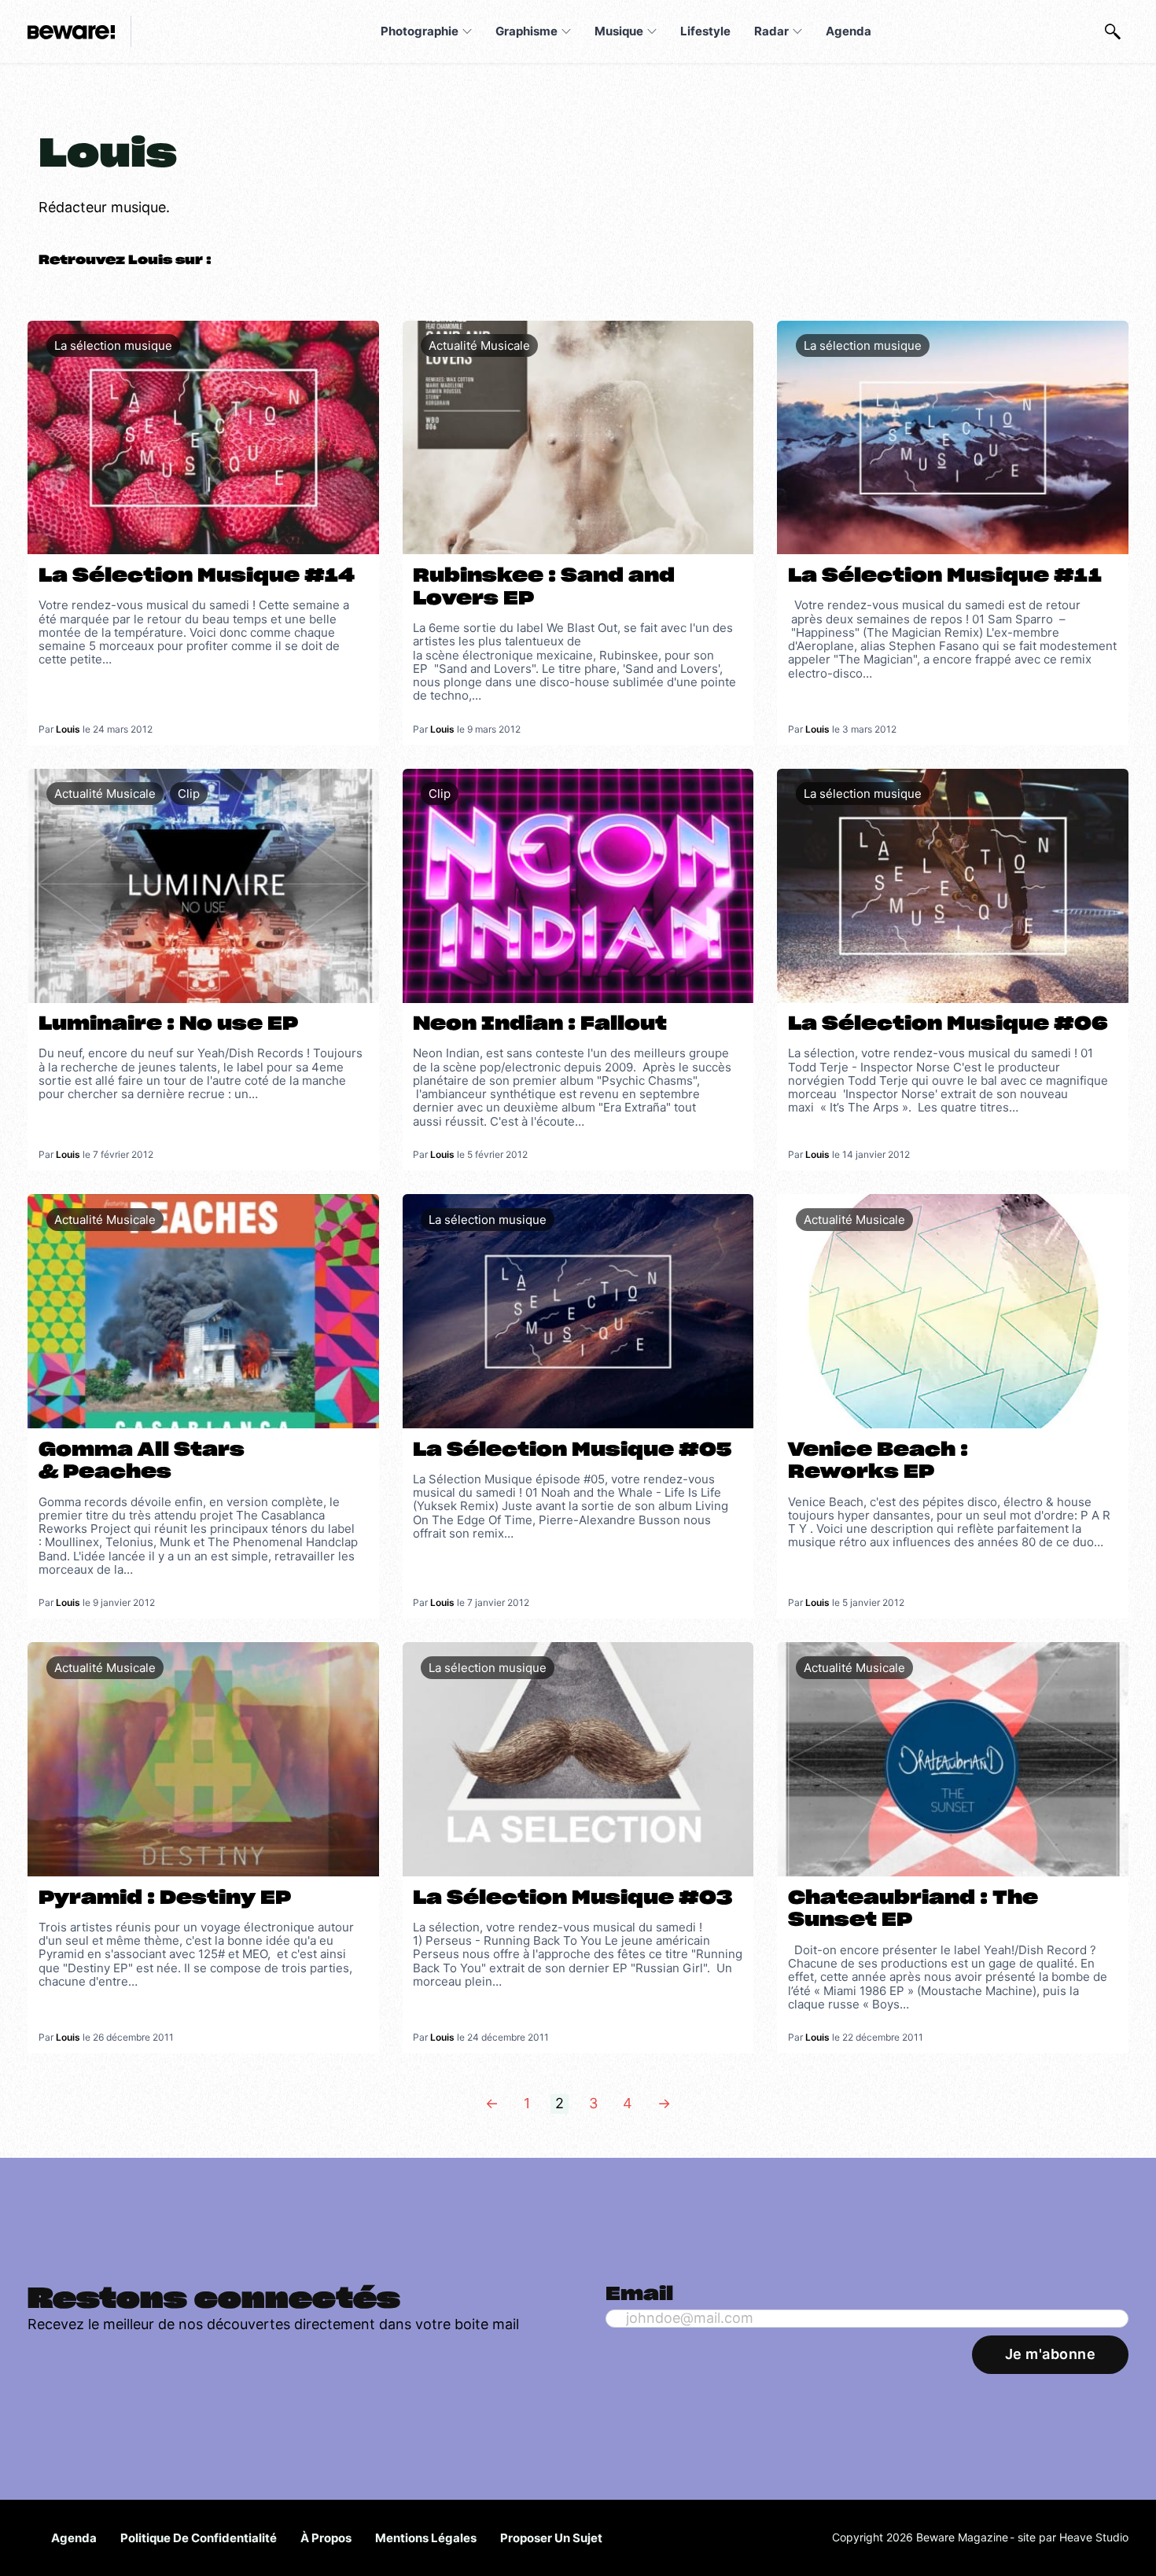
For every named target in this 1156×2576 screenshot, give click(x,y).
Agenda (849, 31)
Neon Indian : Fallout (540, 1024)
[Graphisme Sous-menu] (566, 31)
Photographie (420, 31)
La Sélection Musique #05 (572, 1450)
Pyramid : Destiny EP (165, 1898)
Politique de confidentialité (199, 2538)
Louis (68, 729)
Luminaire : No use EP (168, 1024)
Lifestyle (705, 31)
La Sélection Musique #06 (948, 1024)
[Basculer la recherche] (1113, 31)
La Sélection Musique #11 (945, 576)
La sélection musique (113, 345)
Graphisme (526, 31)
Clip (189, 794)
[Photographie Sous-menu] (467, 31)
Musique (619, 31)
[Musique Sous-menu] (652, 31)
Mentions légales (426, 2538)
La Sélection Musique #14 (197, 576)
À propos (326, 2538)
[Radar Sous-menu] (797, 31)
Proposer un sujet (551, 2538)
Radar (771, 31)
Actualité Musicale (479, 345)
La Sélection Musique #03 (572, 1898)
